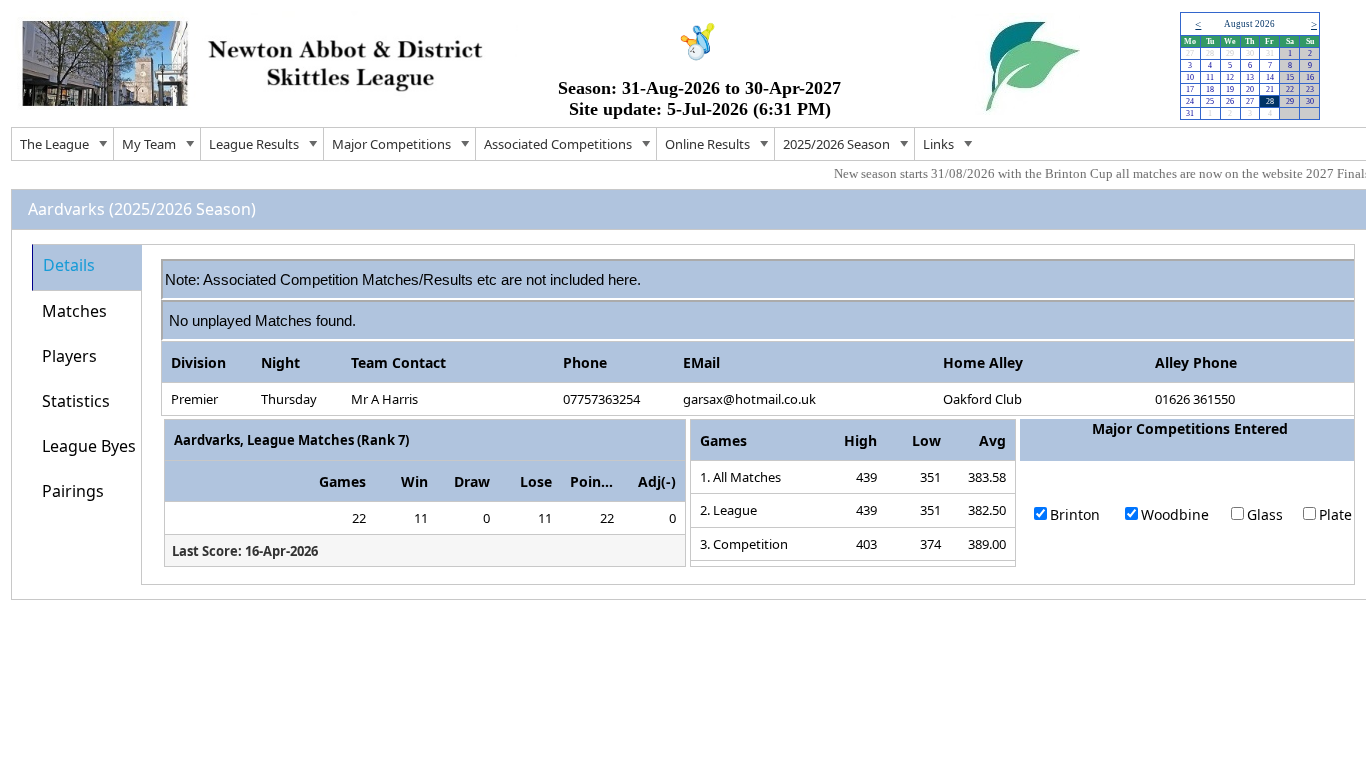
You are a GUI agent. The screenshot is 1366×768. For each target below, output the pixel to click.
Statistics (76, 401)
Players (69, 356)
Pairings (73, 491)
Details (69, 265)
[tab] (87, 267)
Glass (1265, 514)
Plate (1335, 514)
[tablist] (693, 414)
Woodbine (1175, 514)
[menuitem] (63, 144)
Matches (74, 311)
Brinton (1075, 514)
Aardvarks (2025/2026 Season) (142, 209)
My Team (149, 144)
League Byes (89, 446)
